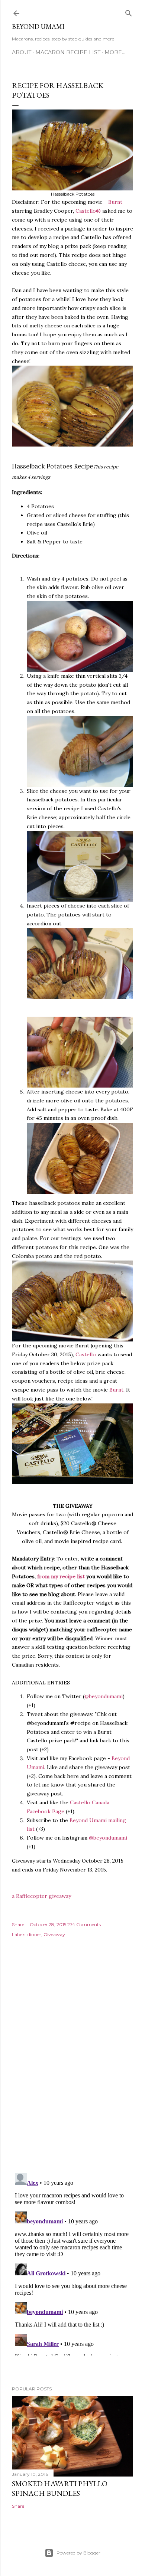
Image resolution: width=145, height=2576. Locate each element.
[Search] (129, 12)
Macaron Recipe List (68, 52)
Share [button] (18, 1924)
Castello (86, 1354)
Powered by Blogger (78, 2553)
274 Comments (84, 1924)
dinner (34, 1934)
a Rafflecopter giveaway (41, 1896)
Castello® (88, 211)
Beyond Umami (38, 27)
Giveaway (54, 1934)
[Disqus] (72, 2061)
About (22, 52)
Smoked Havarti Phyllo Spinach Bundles (60, 2488)
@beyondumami (104, 1696)
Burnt (115, 202)
